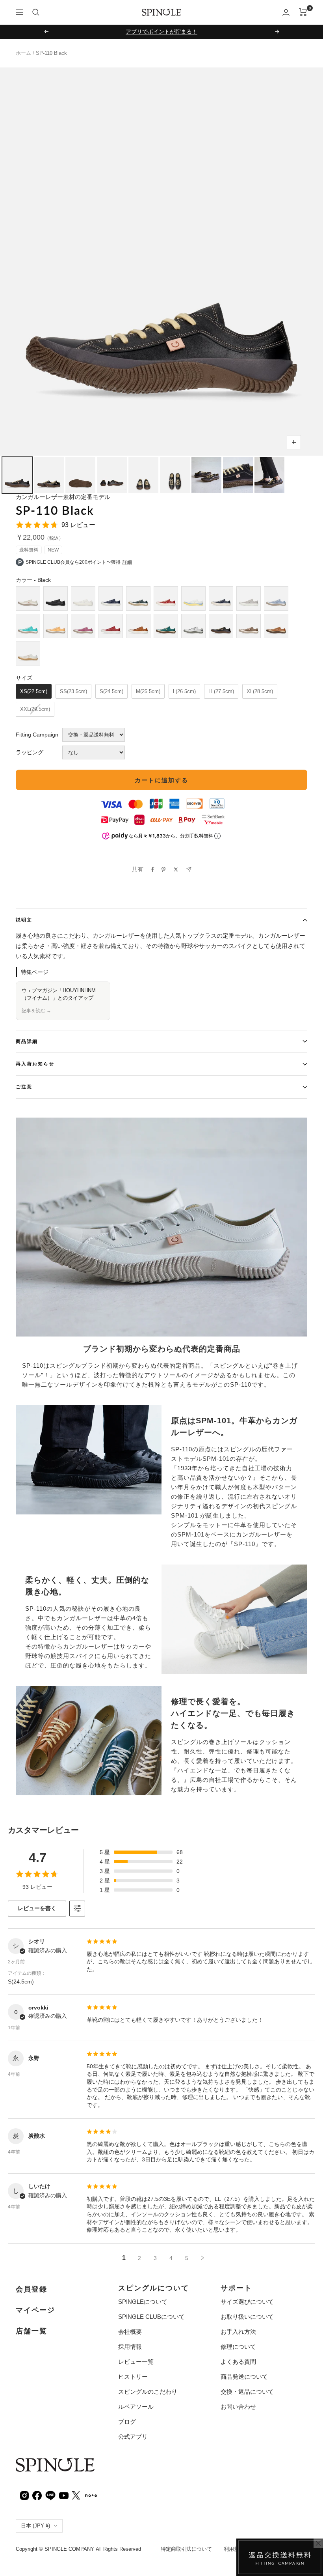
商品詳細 (27, 1041)
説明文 (24, 920)
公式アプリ (133, 2437)
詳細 (127, 562)
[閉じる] (318, 2543)
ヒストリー (133, 2377)
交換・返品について (247, 2392)
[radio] (28, 598)
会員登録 (32, 2289)
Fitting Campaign (37, 735)
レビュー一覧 (136, 2362)
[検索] (36, 12)
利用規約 (234, 2549)
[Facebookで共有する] (153, 869)
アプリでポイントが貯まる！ (161, 32)
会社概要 (130, 2332)
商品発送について (244, 2377)
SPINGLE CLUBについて (151, 2317)
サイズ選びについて (247, 2302)
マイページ (35, 2310)
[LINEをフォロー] (50, 2495)
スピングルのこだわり (148, 2392)
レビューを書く (37, 1908)
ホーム (23, 53)
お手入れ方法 (238, 2332)
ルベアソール (136, 2407)
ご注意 (24, 1087)
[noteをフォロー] (91, 2495)
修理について (238, 2347)
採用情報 (130, 2347)
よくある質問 (238, 2362)
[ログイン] (286, 12)
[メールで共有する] (189, 869)
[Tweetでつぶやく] (176, 869)
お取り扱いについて (247, 2317)
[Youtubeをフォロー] (64, 2495)
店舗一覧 (32, 2331)
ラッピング (30, 752)
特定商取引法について (186, 2549)
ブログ (127, 2422)
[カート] (303, 12)
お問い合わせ (238, 2407)
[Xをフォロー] (76, 2495)
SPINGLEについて (143, 2302)
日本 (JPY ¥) (35, 2526)
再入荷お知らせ (35, 1064)
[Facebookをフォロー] (37, 2495)
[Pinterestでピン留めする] (163, 869)
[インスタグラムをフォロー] (24, 2495)
